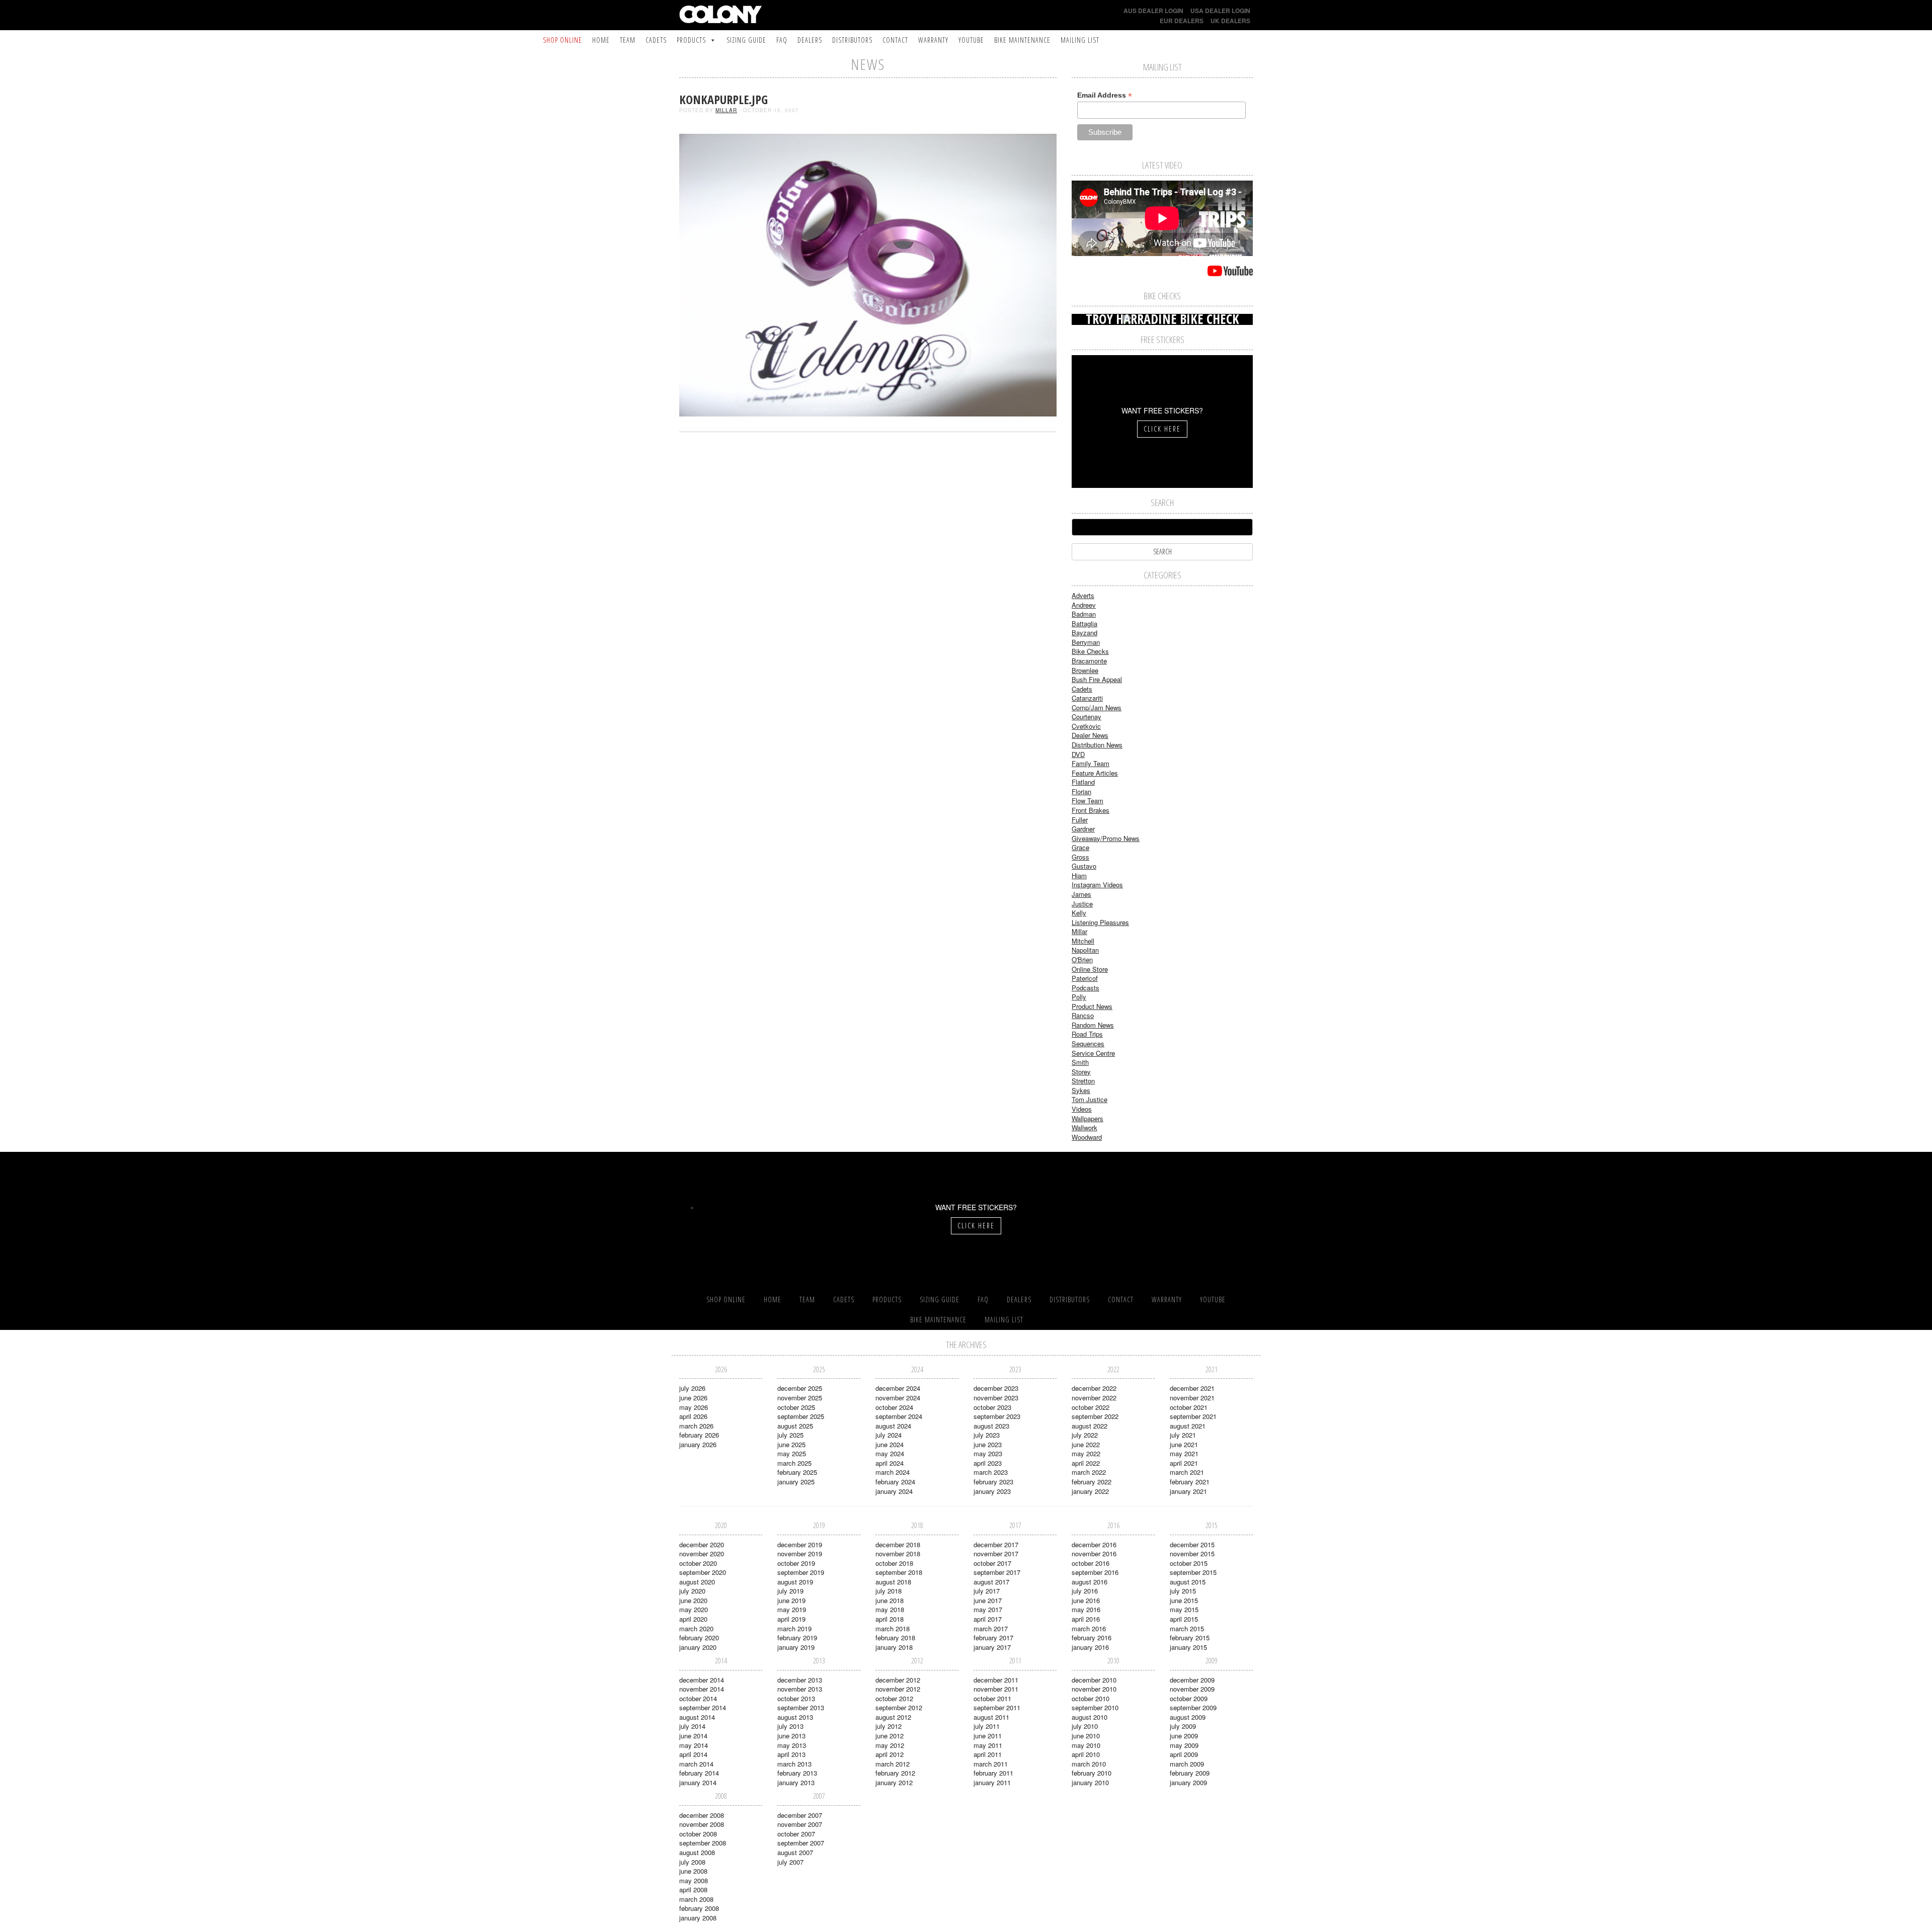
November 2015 (1192, 1554)
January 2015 (1188, 1647)
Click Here (1162, 429)
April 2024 (890, 1463)
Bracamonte (1089, 661)
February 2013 (797, 1773)
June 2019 (791, 1600)
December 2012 (898, 1680)
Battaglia (1084, 623)
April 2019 (791, 1619)
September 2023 (997, 1416)
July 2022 (1085, 1435)
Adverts (1083, 595)
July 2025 (790, 1435)
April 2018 (890, 1619)
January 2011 (992, 1782)
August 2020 (697, 1582)
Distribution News (1097, 745)
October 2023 (992, 1407)
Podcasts (1085, 988)
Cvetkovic (1086, 726)
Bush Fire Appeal (1097, 679)
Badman (1084, 614)
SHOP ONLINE (562, 40)
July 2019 (790, 1591)
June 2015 (1184, 1600)
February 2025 (797, 1472)
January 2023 (992, 1491)
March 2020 (696, 1628)
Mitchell (1083, 941)
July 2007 (790, 1862)
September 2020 (703, 1572)
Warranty (933, 40)
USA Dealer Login (1220, 11)
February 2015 (1190, 1638)
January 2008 (698, 1918)
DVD (1078, 754)
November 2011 (996, 1689)
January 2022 (1090, 1491)
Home (601, 40)
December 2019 (800, 1544)
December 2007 (800, 1815)
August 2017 (991, 1582)
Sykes (1081, 1090)
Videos (1082, 1109)
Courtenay (1086, 717)
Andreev (1084, 605)
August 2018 (893, 1582)
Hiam (1079, 875)
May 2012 (890, 1745)
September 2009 (1193, 1707)
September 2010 (1095, 1707)
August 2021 (1188, 1426)
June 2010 (1086, 1736)
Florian (1081, 791)
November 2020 (702, 1554)
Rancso (1083, 1015)
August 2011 (991, 1717)
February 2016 (1092, 1638)
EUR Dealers (1182, 21)
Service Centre (1093, 1053)
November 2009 (1192, 1689)
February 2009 (1190, 1773)
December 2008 (702, 1815)
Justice (1082, 904)
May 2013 (792, 1745)
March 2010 (1089, 1764)
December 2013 (800, 1680)
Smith (1080, 1062)
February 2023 (993, 1482)
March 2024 (893, 1472)
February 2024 (895, 1482)
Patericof (1085, 978)
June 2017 (988, 1600)
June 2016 (1086, 1600)
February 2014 (699, 1773)
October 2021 (1189, 1407)
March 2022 (1089, 1472)
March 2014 (696, 1764)
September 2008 (703, 1843)
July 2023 (987, 1435)
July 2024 (889, 1435)
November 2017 (996, 1554)
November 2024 (898, 1398)
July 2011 (987, 1726)
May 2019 (792, 1609)
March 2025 (794, 1463)
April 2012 (890, 1754)
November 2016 (1094, 1554)
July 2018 (889, 1591)
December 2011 (996, 1680)
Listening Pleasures (1100, 922)
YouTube (971, 40)
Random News (1093, 1025)
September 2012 (899, 1707)
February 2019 (797, 1638)
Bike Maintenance (1022, 40)
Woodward (1087, 1137)
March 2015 (1187, 1628)
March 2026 (696, 1426)
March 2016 (1089, 1628)
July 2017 (987, 1591)
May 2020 (694, 1609)
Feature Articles (1095, 773)
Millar (726, 110)
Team (628, 40)
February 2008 (699, 1908)
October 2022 (1091, 1407)
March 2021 (1187, 1472)
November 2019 (800, 1554)
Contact (895, 40)
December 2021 (1192, 1388)
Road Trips (1087, 1034)
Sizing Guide (746, 40)
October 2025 (796, 1407)
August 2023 (991, 1426)
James (1081, 894)
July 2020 (692, 1591)
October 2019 (796, 1563)
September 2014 (703, 1707)
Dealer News (1090, 735)
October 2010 (1091, 1698)
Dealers (810, 40)
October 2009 (1189, 1698)
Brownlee (1085, 670)
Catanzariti (1087, 698)
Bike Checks (1090, 651)
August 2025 (795, 1426)
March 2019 (794, 1628)
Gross (1080, 857)
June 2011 (988, 1736)
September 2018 (899, 1572)
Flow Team (1088, 801)
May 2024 (890, 1453)
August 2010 (1090, 1717)
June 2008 (693, 1871)
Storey (1081, 1072)
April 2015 (1184, 1619)
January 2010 (1090, 1782)
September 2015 (1193, 1572)
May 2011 (988, 1745)
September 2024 (899, 1416)
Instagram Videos (1097, 885)
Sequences (1088, 1043)
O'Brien (1082, 959)
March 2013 (794, 1764)
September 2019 (801, 1572)
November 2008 (702, 1824)
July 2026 (692, 1388)
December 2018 (898, 1544)
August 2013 (795, 1717)
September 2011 (997, 1707)
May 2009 (1184, 1745)
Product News (1092, 1006)
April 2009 (1184, 1754)
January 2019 (796, 1647)
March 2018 (893, 1628)
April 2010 (1086, 1754)
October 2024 (894, 1407)
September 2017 (997, 1572)
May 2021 (1184, 1453)
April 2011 (988, 1754)
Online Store (1090, 969)
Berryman (1086, 642)
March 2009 (1187, 1764)
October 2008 (698, 1834)
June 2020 (693, 1600)
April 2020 (693, 1619)
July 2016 (1085, 1591)
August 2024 (893, 1426)
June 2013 (791, 1736)
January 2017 (992, 1647)
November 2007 (800, 1824)
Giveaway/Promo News (1106, 838)
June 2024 (890, 1444)
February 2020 (699, 1638)
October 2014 (698, 1698)
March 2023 (991, 1472)
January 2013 (796, 1782)
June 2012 (890, 1736)
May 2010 (1086, 1745)
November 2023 (996, 1398)
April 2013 (791, 1754)
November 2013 (800, 1689)
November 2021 (1192, 1398)
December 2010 (1094, 1680)
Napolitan (1085, 950)
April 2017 (988, 1619)
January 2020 (698, 1647)
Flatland (1083, 782)
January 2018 (894, 1647)
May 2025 (792, 1453)
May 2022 (1086, 1453)
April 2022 (1086, 1463)
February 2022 (1092, 1482)
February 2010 (1092, 1773)
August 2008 (697, 1852)
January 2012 (894, 1782)
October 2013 (796, 1698)
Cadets (656, 40)
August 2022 (1090, 1426)
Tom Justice (1090, 1099)
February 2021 (1190, 1482)
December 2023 (996, 1388)
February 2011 (993, 1773)
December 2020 (702, 1544)
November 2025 (800, 1398)
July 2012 (889, 1726)
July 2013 (790, 1726)
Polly (1079, 997)
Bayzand (1084, 633)
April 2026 (693, 1416)
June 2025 (791, 1444)
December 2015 (1192, 1544)
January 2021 (1188, 1491)
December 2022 (1094, 1388)
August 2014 (697, 1717)
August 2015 (1188, 1582)
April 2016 (1086, 1619)
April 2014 (693, 1754)
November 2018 (898, 1554)
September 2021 (1193, 1416)
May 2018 (890, 1609)
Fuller (1080, 820)
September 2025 (801, 1416)
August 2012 (893, 1717)
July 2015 (1183, 1591)
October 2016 (1091, 1563)
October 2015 (1189, 1563)
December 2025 (800, 1388)
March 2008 (696, 1899)
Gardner (1083, 829)
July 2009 (1183, 1726)
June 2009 (1184, 1736)
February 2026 (699, 1435)
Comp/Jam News (1097, 707)
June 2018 (890, 1600)
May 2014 (694, 1745)
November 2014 (702, 1689)
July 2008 (692, 1862)
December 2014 (702, 1680)
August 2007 (795, 1852)
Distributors (852, 40)
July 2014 (692, 1726)
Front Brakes (1091, 810)
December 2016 (1094, 1544)
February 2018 (895, 1638)
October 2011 (992, 1698)
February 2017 (993, 1638)
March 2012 (893, 1764)
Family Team (1091, 763)
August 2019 (795, 1582)
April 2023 (988, 1463)
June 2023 (988, 1444)
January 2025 (796, 1482)
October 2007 (796, 1834)
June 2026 (693, 1398)
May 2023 (988, 1453)
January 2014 (698, 1782)
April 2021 (1184, 1463)
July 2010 (1085, 1726)
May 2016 (1086, 1609)
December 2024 (898, 1388)
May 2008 (694, 1880)
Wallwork (1084, 1127)
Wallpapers (1088, 1118)
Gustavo (1084, 866)
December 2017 (996, 1544)
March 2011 (991, 1764)
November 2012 (898, 1689)
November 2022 (1094, 1398)
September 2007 (801, 1843)
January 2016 (1090, 1647)
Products (691, 40)
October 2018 (894, 1563)
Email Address (1105, 95)
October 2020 (698, 1563)
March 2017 (991, 1628)
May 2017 (988, 1609)
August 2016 (1090, 1582)
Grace (1080, 847)
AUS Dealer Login (1153, 11)
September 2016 (1095, 1572)
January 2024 (894, 1491)
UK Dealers (1230, 21)
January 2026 (698, 1444)
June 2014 (693, 1736)
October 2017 (992, 1563)
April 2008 (693, 1890)
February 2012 (895, 1773)
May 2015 (1184, 1609)
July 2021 (1183, 1435)
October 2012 (894, 1698)
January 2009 (1188, 1782)
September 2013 (801, 1707)
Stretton (1083, 1081)
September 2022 (1095, 1416)
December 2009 (1192, 1680)
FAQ (782, 40)
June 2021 (1184, 1444)
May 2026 (694, 1407)
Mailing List (1080, 40)
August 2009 (1188, 1717)
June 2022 (1086, 1444)
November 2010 (1094, 1689)
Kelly (1079, 913)
